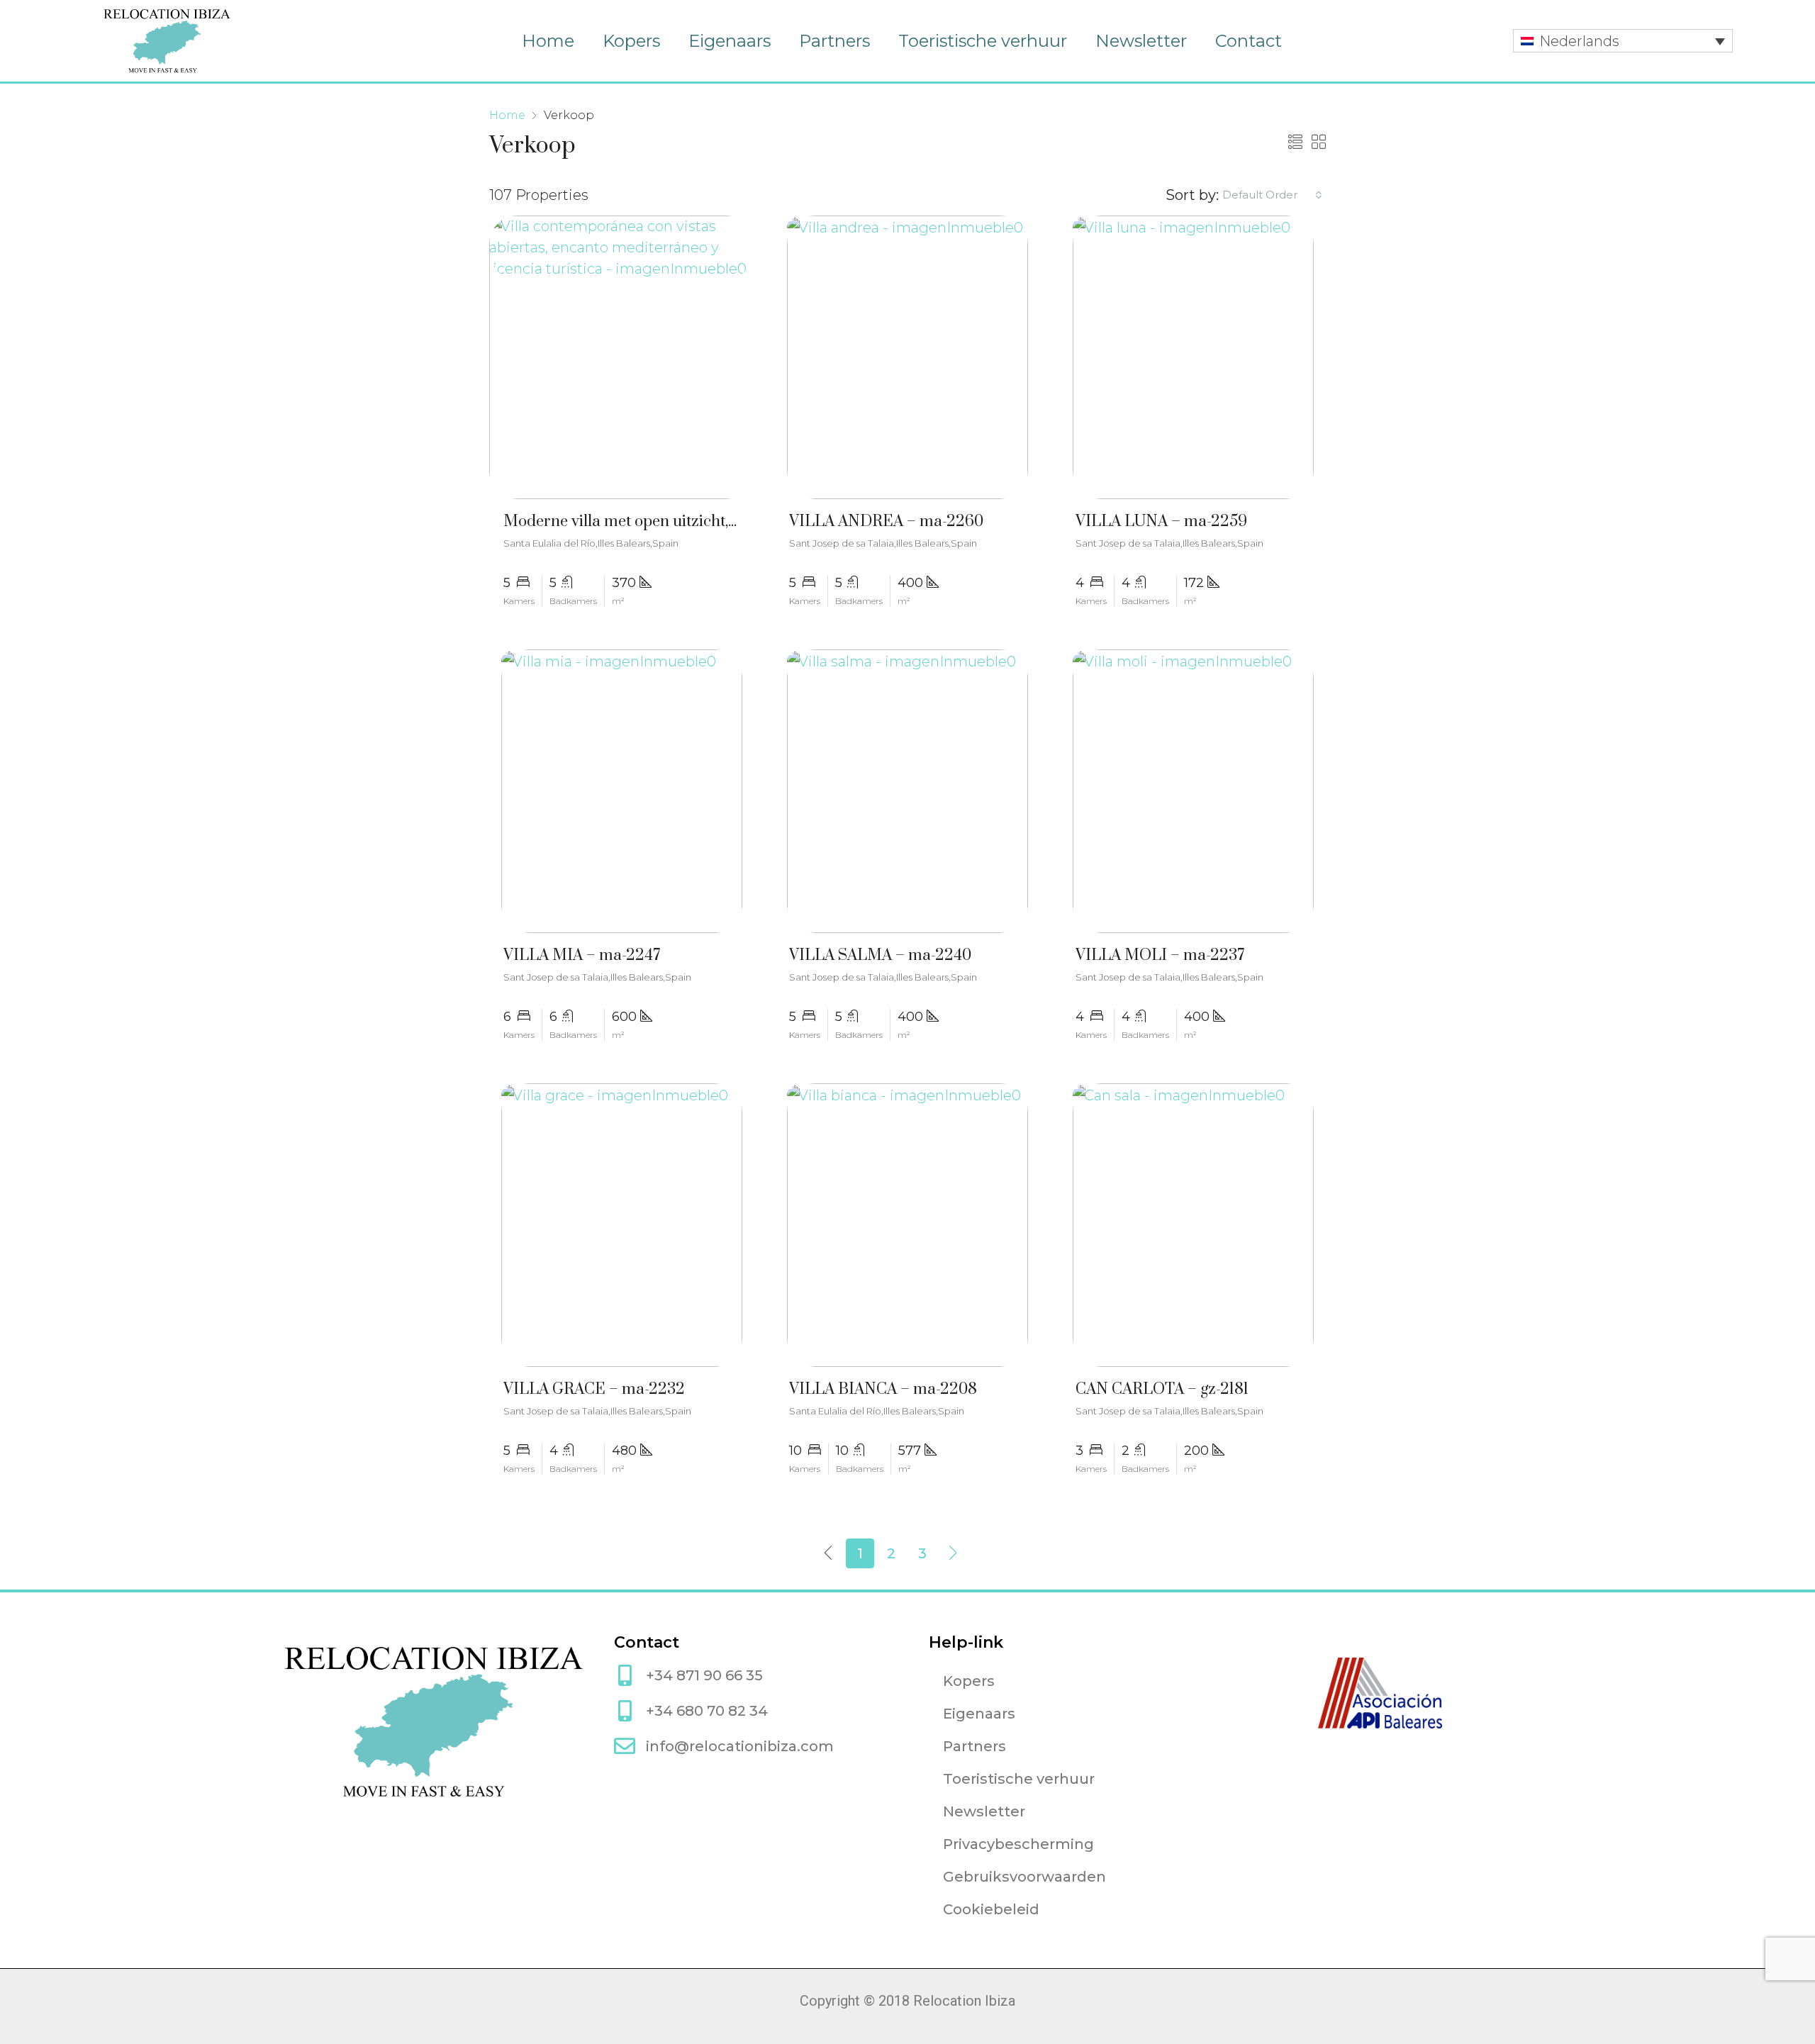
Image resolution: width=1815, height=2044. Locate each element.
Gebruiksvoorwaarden (1024, 1877)
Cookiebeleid (991, 1909)
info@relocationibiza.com (740, 1746)
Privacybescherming (1018, 1844)
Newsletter (1141, 41)
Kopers (631, 41)
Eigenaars (730, 41)
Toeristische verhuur (983, 41)
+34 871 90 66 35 (704, 1675)
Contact (1249, 41)
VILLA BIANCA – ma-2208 (883, 1389)
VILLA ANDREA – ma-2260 (886, 521)
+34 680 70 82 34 (707, 1711)
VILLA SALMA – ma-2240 (880, 955)
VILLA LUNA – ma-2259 (1161, 521)
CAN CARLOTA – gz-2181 (1162, 1389)
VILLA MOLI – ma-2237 (1160, 955)
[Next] (954, 1553)
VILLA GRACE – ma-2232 (594, 1389)
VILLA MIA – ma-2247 (582, 955)
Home (548, 41)
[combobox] (1272, 195)
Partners (834, 41)
